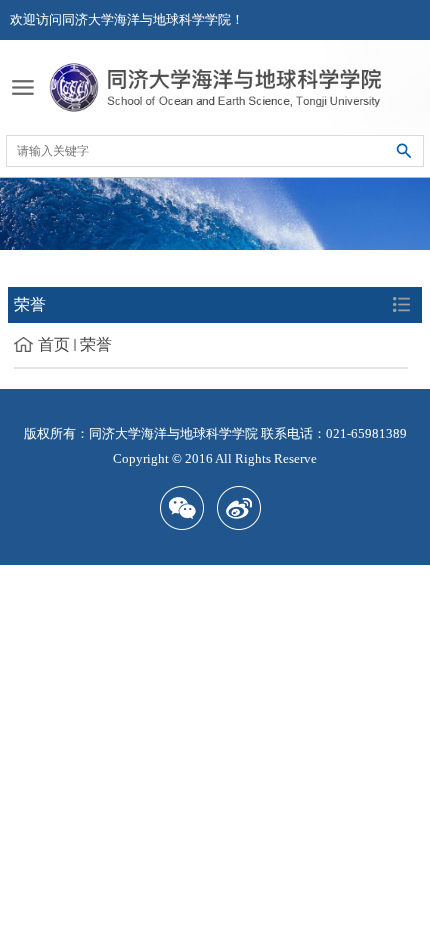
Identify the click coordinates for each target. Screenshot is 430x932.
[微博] (243, 508)
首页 (54, 344)
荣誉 (96, 344)
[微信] (186, 508)
